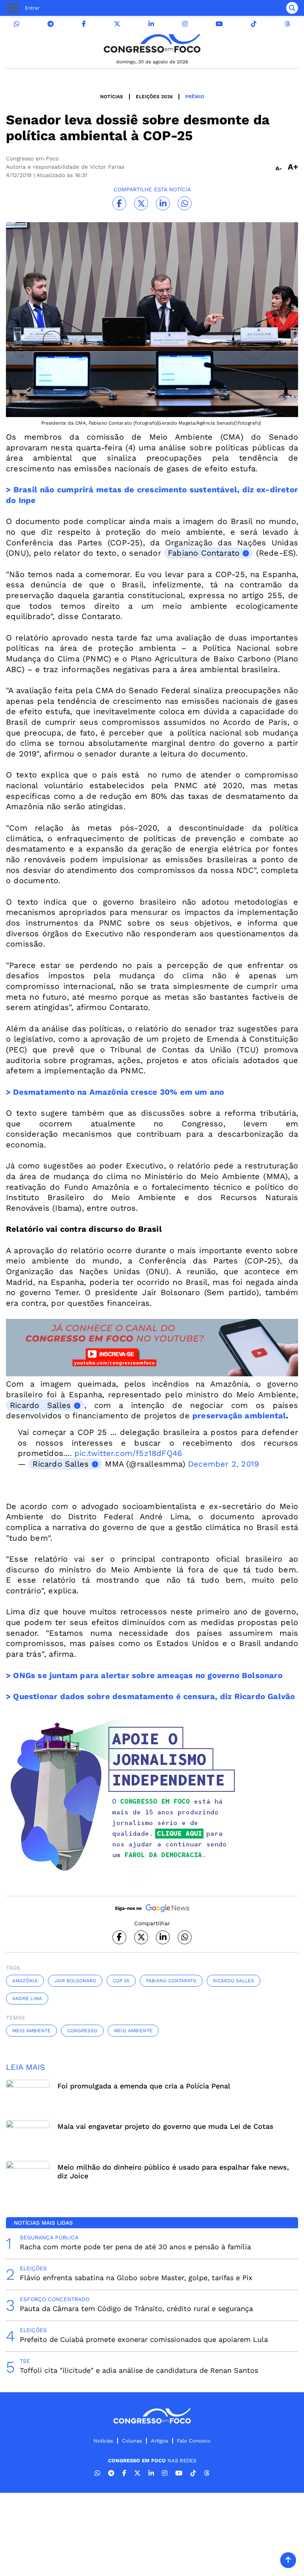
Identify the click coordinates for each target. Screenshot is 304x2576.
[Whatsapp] (17, 24)
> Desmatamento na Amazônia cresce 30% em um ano (115, 1092)
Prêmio (195, 97)
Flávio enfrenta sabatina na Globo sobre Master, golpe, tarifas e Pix (136, 2278)
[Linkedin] (151, 24)
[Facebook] (84, 24)
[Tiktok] (254, 24)
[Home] (152, 43)
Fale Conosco (194, 2441)
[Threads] (287, 24)
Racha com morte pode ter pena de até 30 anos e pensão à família (135, 2247)
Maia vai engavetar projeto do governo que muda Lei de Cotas (165, 2126)
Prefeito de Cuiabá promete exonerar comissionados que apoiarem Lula (144, 2339)
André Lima (27, 1999)
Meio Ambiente (31, 2031)
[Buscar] (292, 8)
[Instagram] (185, 24)
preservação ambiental (239, 1416)
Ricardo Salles (40, 1405)
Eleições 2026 (154, 97)
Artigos (160, 2441)
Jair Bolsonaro (75, 1981)
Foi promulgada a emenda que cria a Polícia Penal (144, 2086)
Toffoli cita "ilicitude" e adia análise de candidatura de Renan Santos (139, 2370)
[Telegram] (51, 24)
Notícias (112, 97)
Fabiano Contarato (204, 553)
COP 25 (121, 1981)
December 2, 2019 (223, 1464)
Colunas (132, 2441)
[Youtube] (219, 24)
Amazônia (25, 1981)
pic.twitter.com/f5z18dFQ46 (128, 1453)
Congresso (82, 2031)
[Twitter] (117, 24)
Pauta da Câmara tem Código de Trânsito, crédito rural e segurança (136, 2308)
